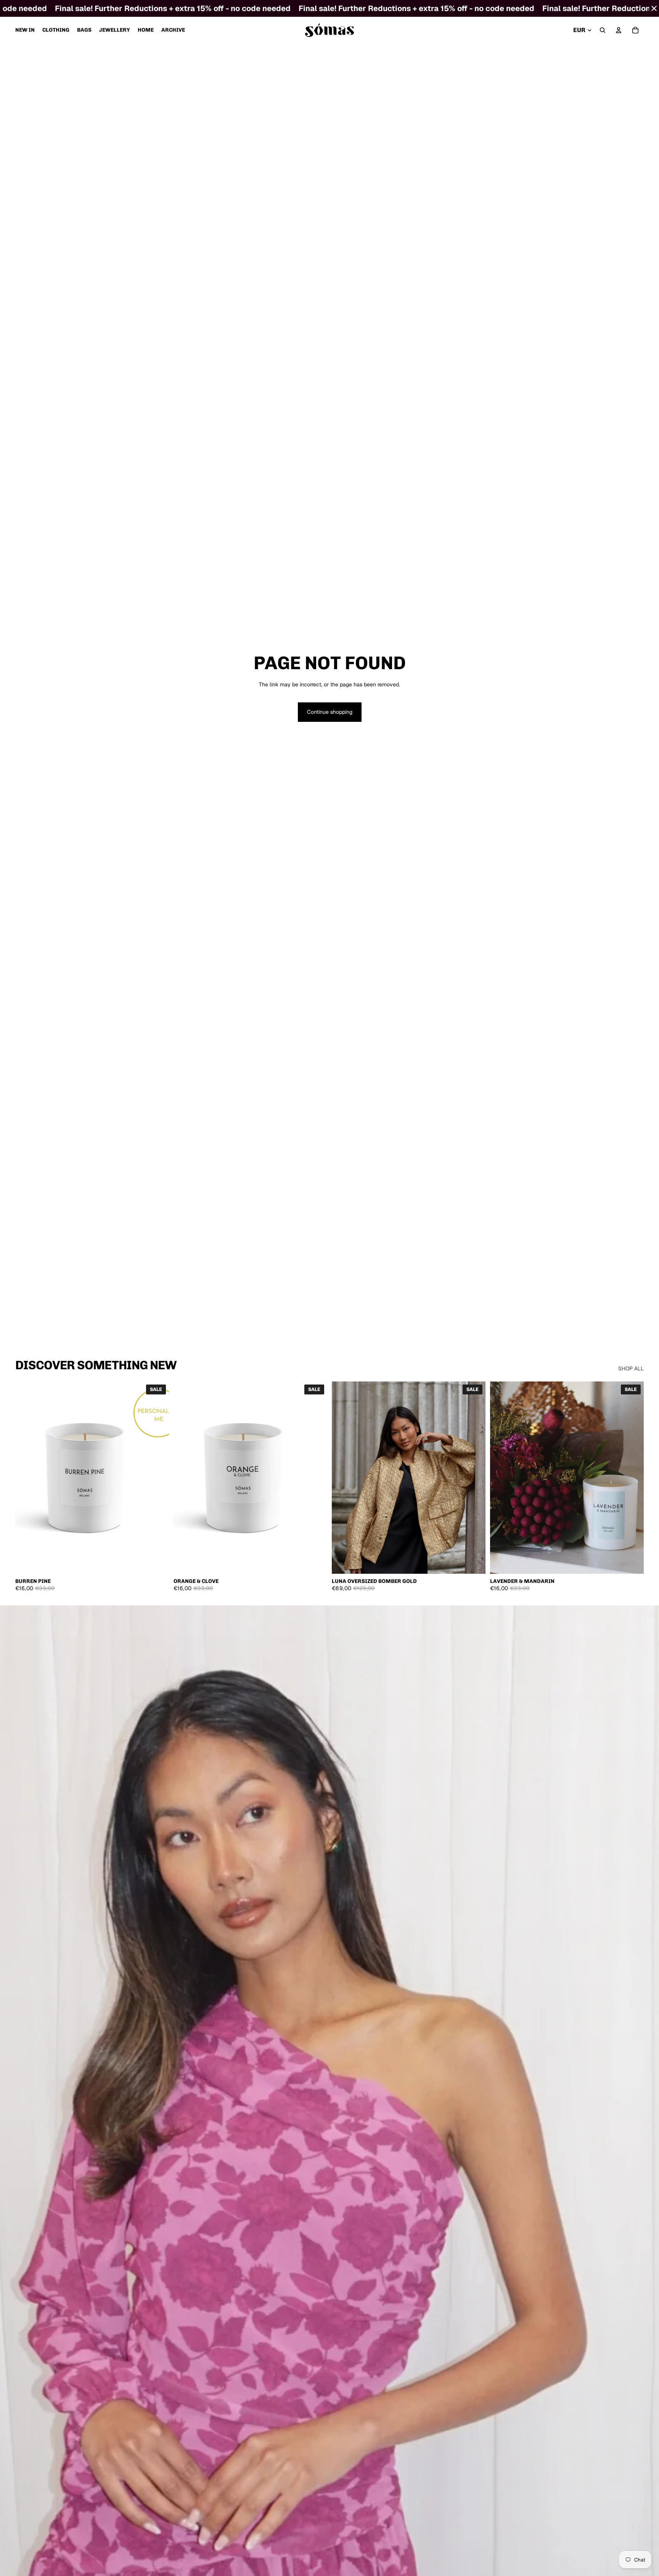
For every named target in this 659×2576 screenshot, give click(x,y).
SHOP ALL (631, 1368)
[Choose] (157, 1562)
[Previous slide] (27, 1478)
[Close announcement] (654, 8)
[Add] (315, 1562)
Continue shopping (330, 712)
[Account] (619, 30)
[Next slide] (158, 1478)
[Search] (603, 30)
